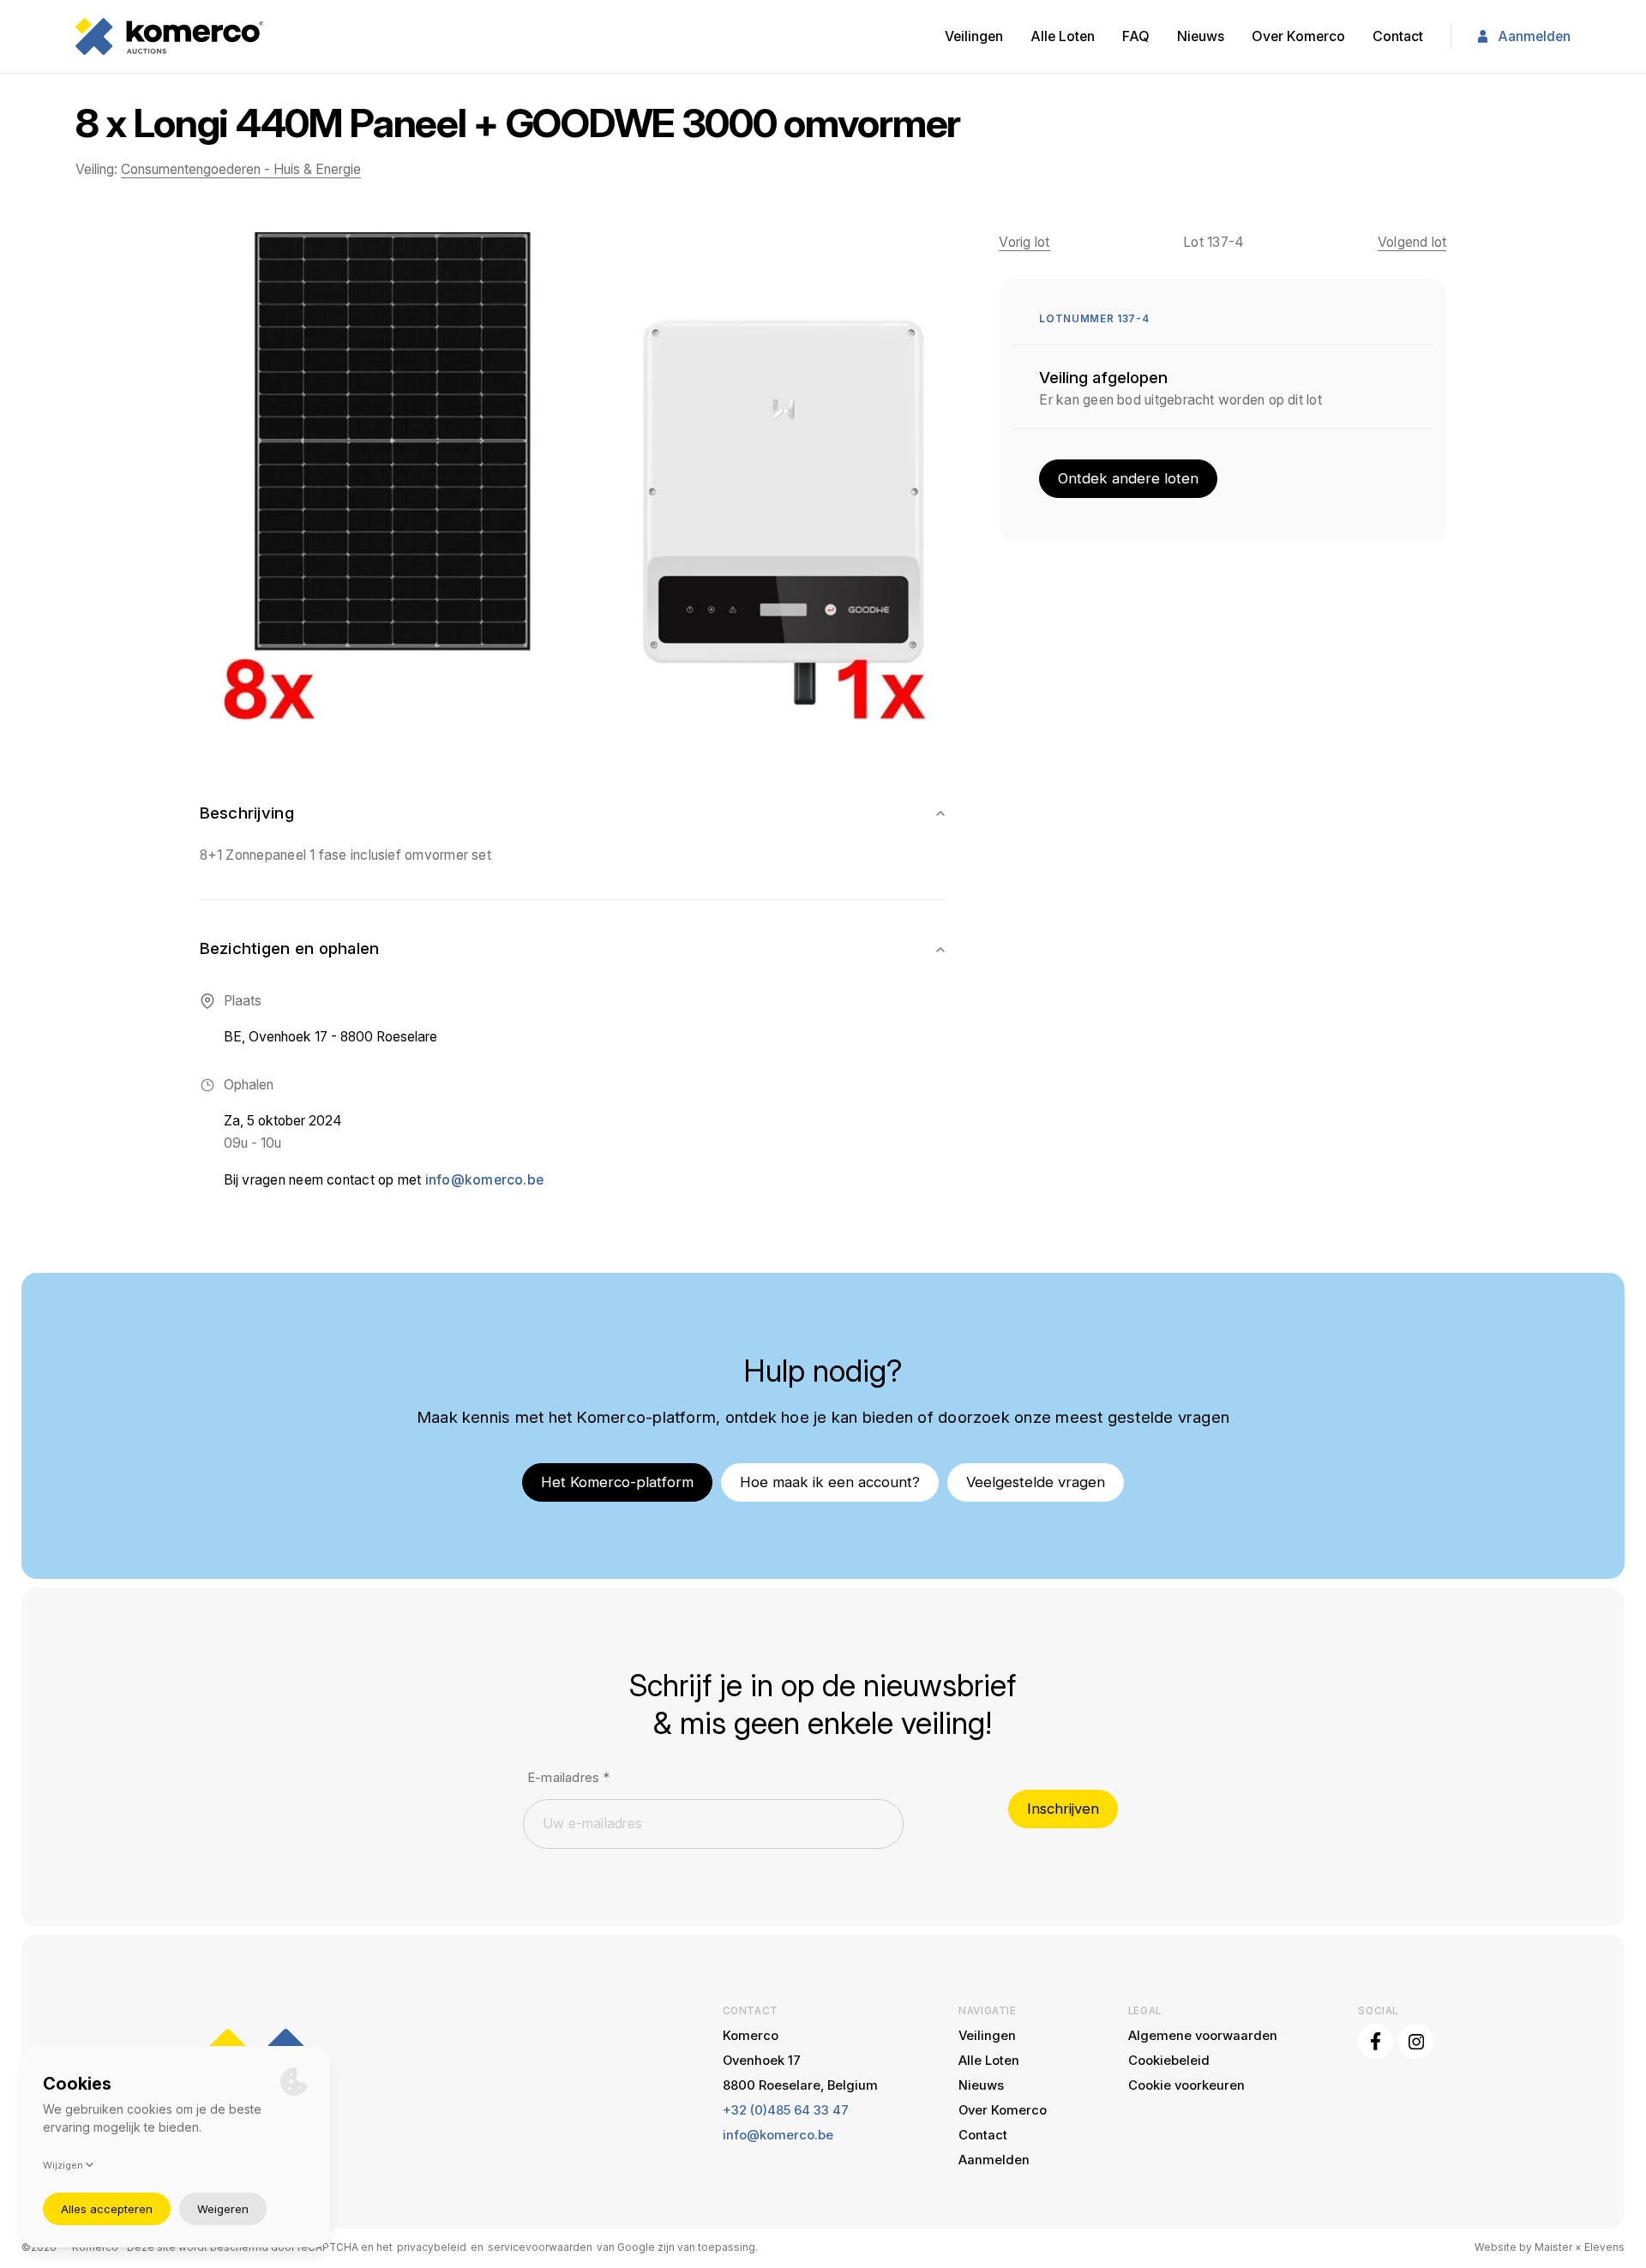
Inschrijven (1063, 1809)
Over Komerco (1298, 36)
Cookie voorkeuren (1186, 2085)
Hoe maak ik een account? (830, 1482)
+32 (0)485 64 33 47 (786, 2110)
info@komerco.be (484, 1180)
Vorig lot (1024, 242)
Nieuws (1201, 36)
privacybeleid (432, 2247)
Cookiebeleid (1169, 2061)
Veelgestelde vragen (1036, 1482)
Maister (1553, 2247)
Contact (1398, 36)
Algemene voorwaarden (1203, 2036)
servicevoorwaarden (540, 2247)
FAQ (1136, 36)
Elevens (1604, 2247)
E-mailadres (568, 1778)
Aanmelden (1534, 36)
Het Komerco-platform (617, 1482)
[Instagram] (1416, 2041)
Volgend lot (1412, 242)
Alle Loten (1063, 36)
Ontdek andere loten (1128, 478)
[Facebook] (1376, 2041)
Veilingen (974, 36)
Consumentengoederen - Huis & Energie (241, 169)
